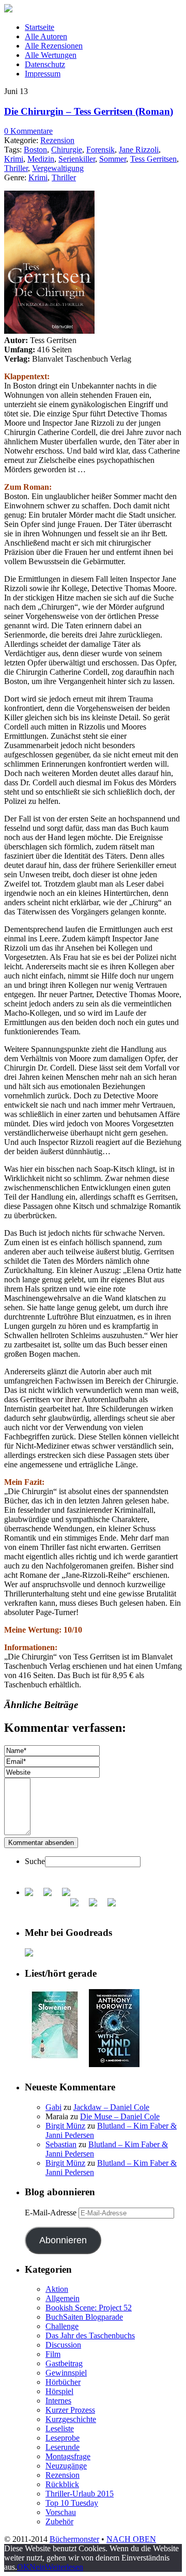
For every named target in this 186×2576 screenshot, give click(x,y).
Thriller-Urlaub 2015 (80, 2494)
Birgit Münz (65, 2126)
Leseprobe (63, 2438)
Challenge (62, 2326)
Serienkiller (77, 159)
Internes (58, 2401)
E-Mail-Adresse (52, 2213)
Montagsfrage (68, 2456)
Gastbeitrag (64, 2363)
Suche (35, 1861)
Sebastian (61, 2144)
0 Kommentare (28, 131)
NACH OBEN (131, 2539)
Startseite (40, 27)
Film (53, 2354)
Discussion (63, 2345)
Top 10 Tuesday (72, 2503)
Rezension (57, 140)
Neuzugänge (66, 2466)
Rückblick (62, 2484)
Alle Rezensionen (54, 46)
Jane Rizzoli (139, 150)
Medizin (41, 159)
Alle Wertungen (51, 55)
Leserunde (63, 2447)
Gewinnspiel (66, 2373)
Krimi (14, 159)
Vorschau (61, 2512)
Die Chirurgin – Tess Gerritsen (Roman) (89, 111)
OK (23, 2567)
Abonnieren (63, 2240)
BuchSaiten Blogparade (84, 2317)
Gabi (53, 2107)
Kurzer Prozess (70, 2410)
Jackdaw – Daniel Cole (111, 2107)
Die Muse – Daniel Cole (120, 2116)
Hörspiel (59, 2391)
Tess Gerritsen (153, 159)
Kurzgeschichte (71, 2419)
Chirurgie (67, 150)
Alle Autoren (46, 36)
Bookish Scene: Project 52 (89, 2308)
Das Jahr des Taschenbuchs (90, 2336)
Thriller (16, 168)
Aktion (57, 2289)
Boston (35, 150)
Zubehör (59, 2521)
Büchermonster (74, 2539)
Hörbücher (63, 2382)
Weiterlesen (64, 2567)
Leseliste (60, 2428)
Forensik (100, 150)
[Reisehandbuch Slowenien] (55, 2058)
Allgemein (63, 2298)
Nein (37, 2567)
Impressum (43, 74)
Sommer (113, 159)
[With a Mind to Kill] (114, 2064)
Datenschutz (45, 64)
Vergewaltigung (58, 168)
